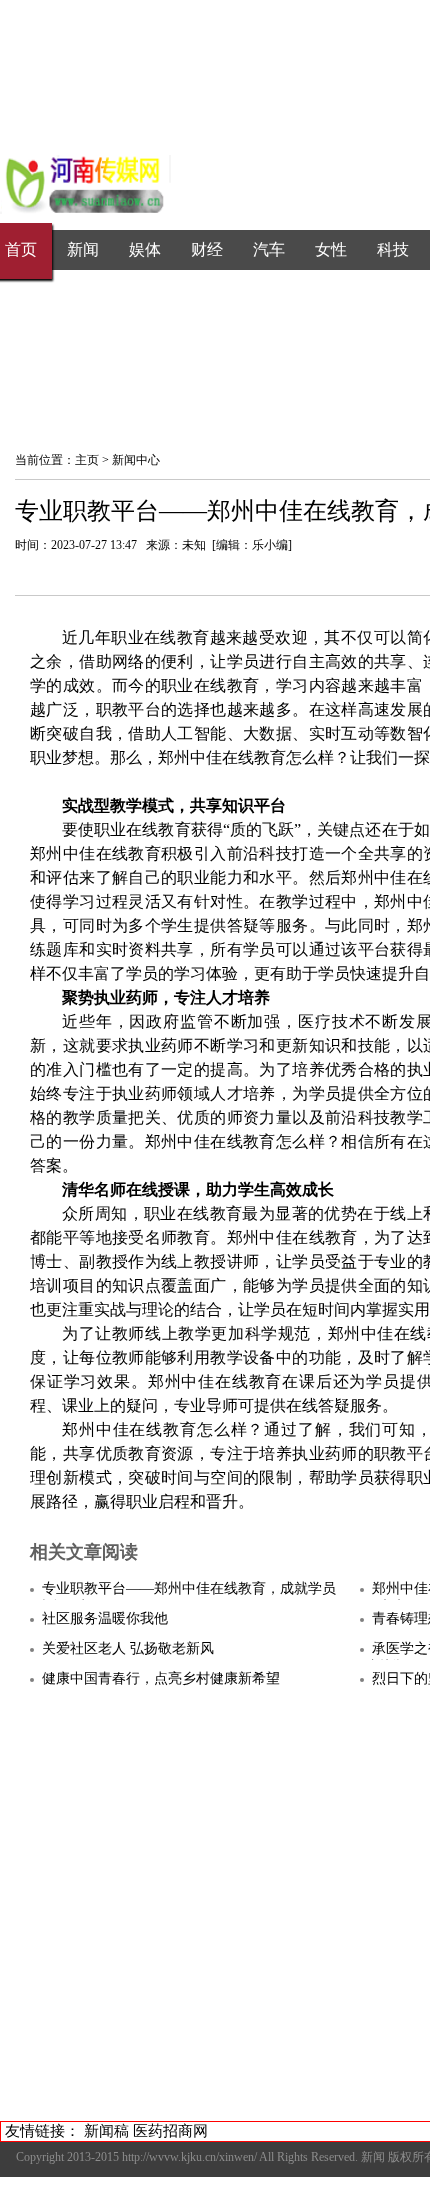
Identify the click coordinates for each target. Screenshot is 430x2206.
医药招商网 (170, 2131)
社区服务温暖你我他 (105, 1618)
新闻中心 (136, 460)
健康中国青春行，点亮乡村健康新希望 (161, 1678)
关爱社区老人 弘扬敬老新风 (128, 1648)
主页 (87, 460)
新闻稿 (106, 2131)
